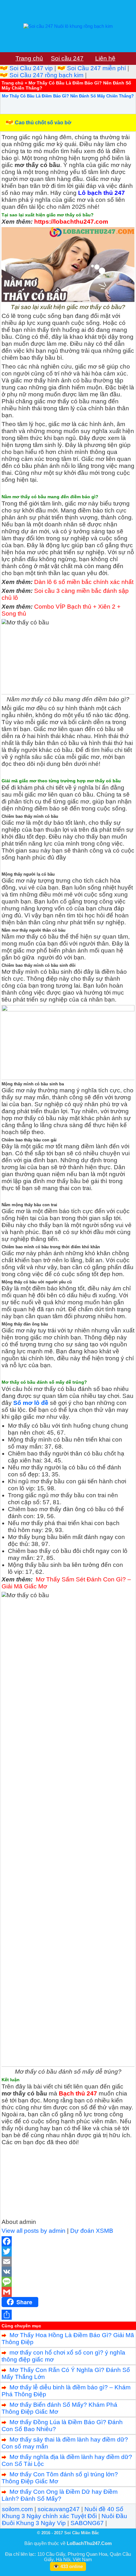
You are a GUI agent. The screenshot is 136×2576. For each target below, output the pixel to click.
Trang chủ (12, 83)
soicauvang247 (59, 2509)
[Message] (68, 2282)
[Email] (68, 2262)
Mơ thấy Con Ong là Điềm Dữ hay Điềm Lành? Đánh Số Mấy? (60, 2495)
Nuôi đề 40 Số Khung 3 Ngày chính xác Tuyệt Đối (63, 2513)
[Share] (68, 2315)
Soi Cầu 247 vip (31, 68)
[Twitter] (68, 2251)
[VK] (68, 2272)
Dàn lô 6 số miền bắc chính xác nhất (84, 582)
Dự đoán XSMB (92, 2231)
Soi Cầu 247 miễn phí (96, 68)
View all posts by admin (34, 2231)
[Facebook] (68, 2241)
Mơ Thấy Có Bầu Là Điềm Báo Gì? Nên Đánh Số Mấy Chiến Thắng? (68, 96)
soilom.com (17, 2509)
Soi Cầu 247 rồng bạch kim (46, 75)
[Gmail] (68, 2292)
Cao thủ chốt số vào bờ (43, 123)
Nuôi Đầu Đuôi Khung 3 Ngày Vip (65, 2520)
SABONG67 (87, 2523)
